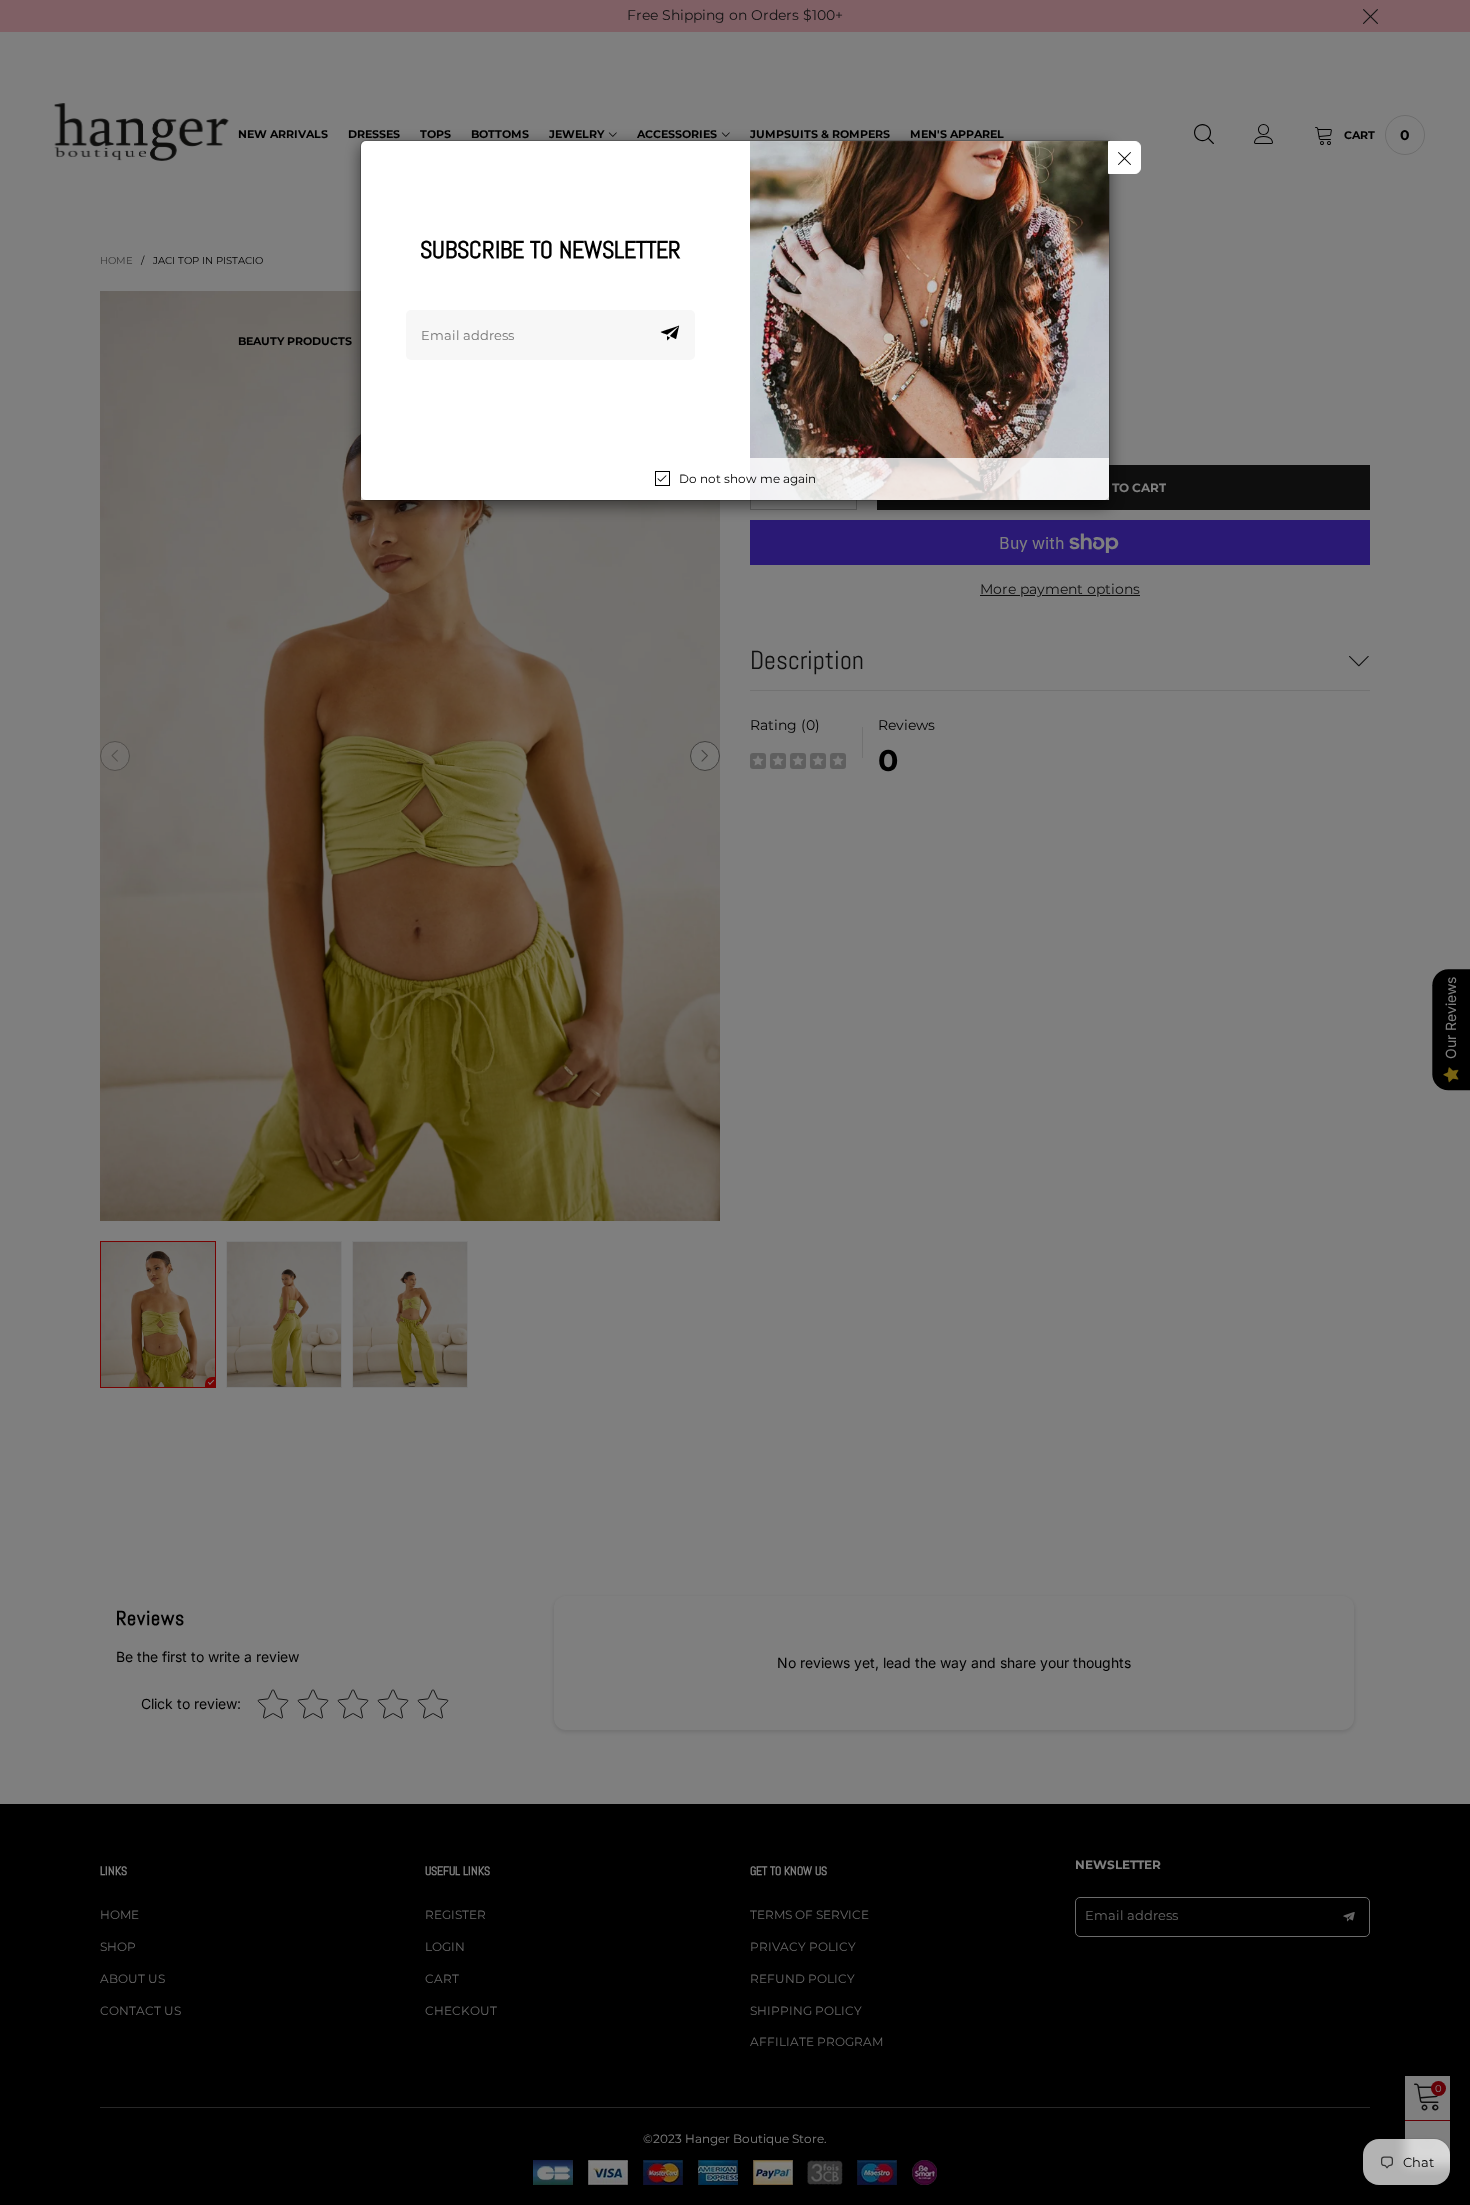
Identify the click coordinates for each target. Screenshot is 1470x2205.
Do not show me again (747, 478)
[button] (670, 335)
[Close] (1124, 157)
